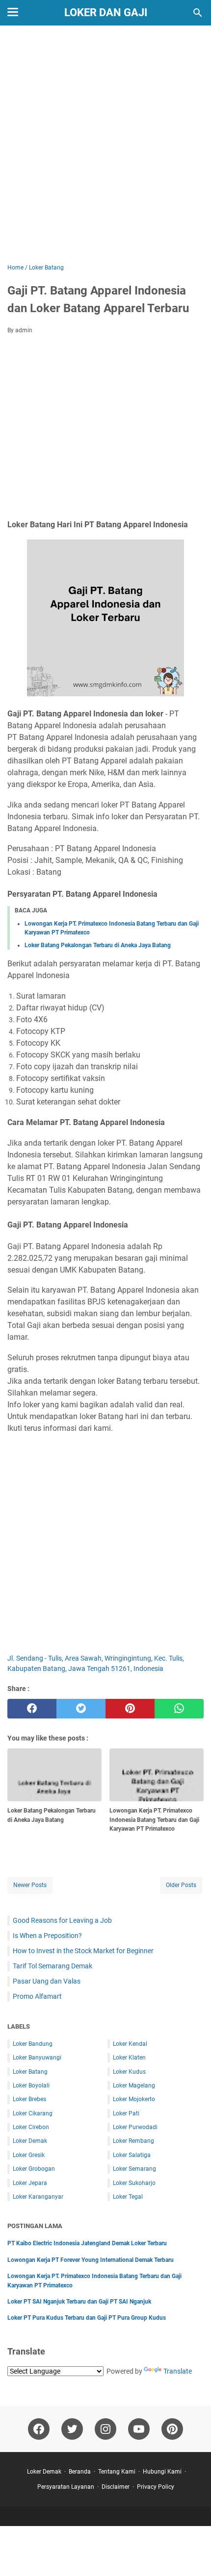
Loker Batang (30, 2072)
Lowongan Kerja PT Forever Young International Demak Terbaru (91, 2260)
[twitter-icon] (72, 2429)
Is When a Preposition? (47, 1936)
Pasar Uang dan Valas (47, 1981)
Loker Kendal (130, 2044)
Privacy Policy (156, 2487)
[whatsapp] (179, 1709)
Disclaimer (116, 2487)
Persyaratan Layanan (66, 2487)
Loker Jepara (30, 2183)
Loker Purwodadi (135, 2127)
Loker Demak (30, 2141)
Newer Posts (30, 1885)
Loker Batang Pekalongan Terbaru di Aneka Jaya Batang (98, 945)
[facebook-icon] (39, 2429)
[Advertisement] (105, 146)
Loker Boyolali (31, 2085)
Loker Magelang (134, 2085)
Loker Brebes (29, 2099)
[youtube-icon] (139, 2429)
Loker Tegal (128, 2197)
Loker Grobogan (34, 2169)
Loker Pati (126, 2113)
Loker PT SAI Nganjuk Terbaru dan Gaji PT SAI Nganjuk (79, 2302)
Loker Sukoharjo (134, 2183)
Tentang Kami (117, 2472)
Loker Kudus (129, 2072)
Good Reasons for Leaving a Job (62, 1920)
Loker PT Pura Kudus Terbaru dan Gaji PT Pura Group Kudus (87, 2318)
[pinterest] (130, 1709)
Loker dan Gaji (106, 12)
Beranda (80, 2472)
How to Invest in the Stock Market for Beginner (83, 1951)
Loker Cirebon (31, 2127)
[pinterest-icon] (172, 2429)
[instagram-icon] (105, 2429)
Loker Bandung (33, 2044)
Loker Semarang (134, 2169)
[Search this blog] (198, 13)
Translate (178, 2371)
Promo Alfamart (37, 1996)
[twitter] (81, 1709)
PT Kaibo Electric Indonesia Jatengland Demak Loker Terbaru (87, 2243)
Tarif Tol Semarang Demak (53, 1966)
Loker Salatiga (132, 2155)
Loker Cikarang (33, 2113)
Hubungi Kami (162, 2472)
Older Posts (181, 1885)
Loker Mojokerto (134, 2099)
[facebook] (32, 1709)
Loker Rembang (133, 2141)
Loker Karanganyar (38, 2197)
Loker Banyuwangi (37, 2058)
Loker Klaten (129, 2058)
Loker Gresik (29, 2155)
